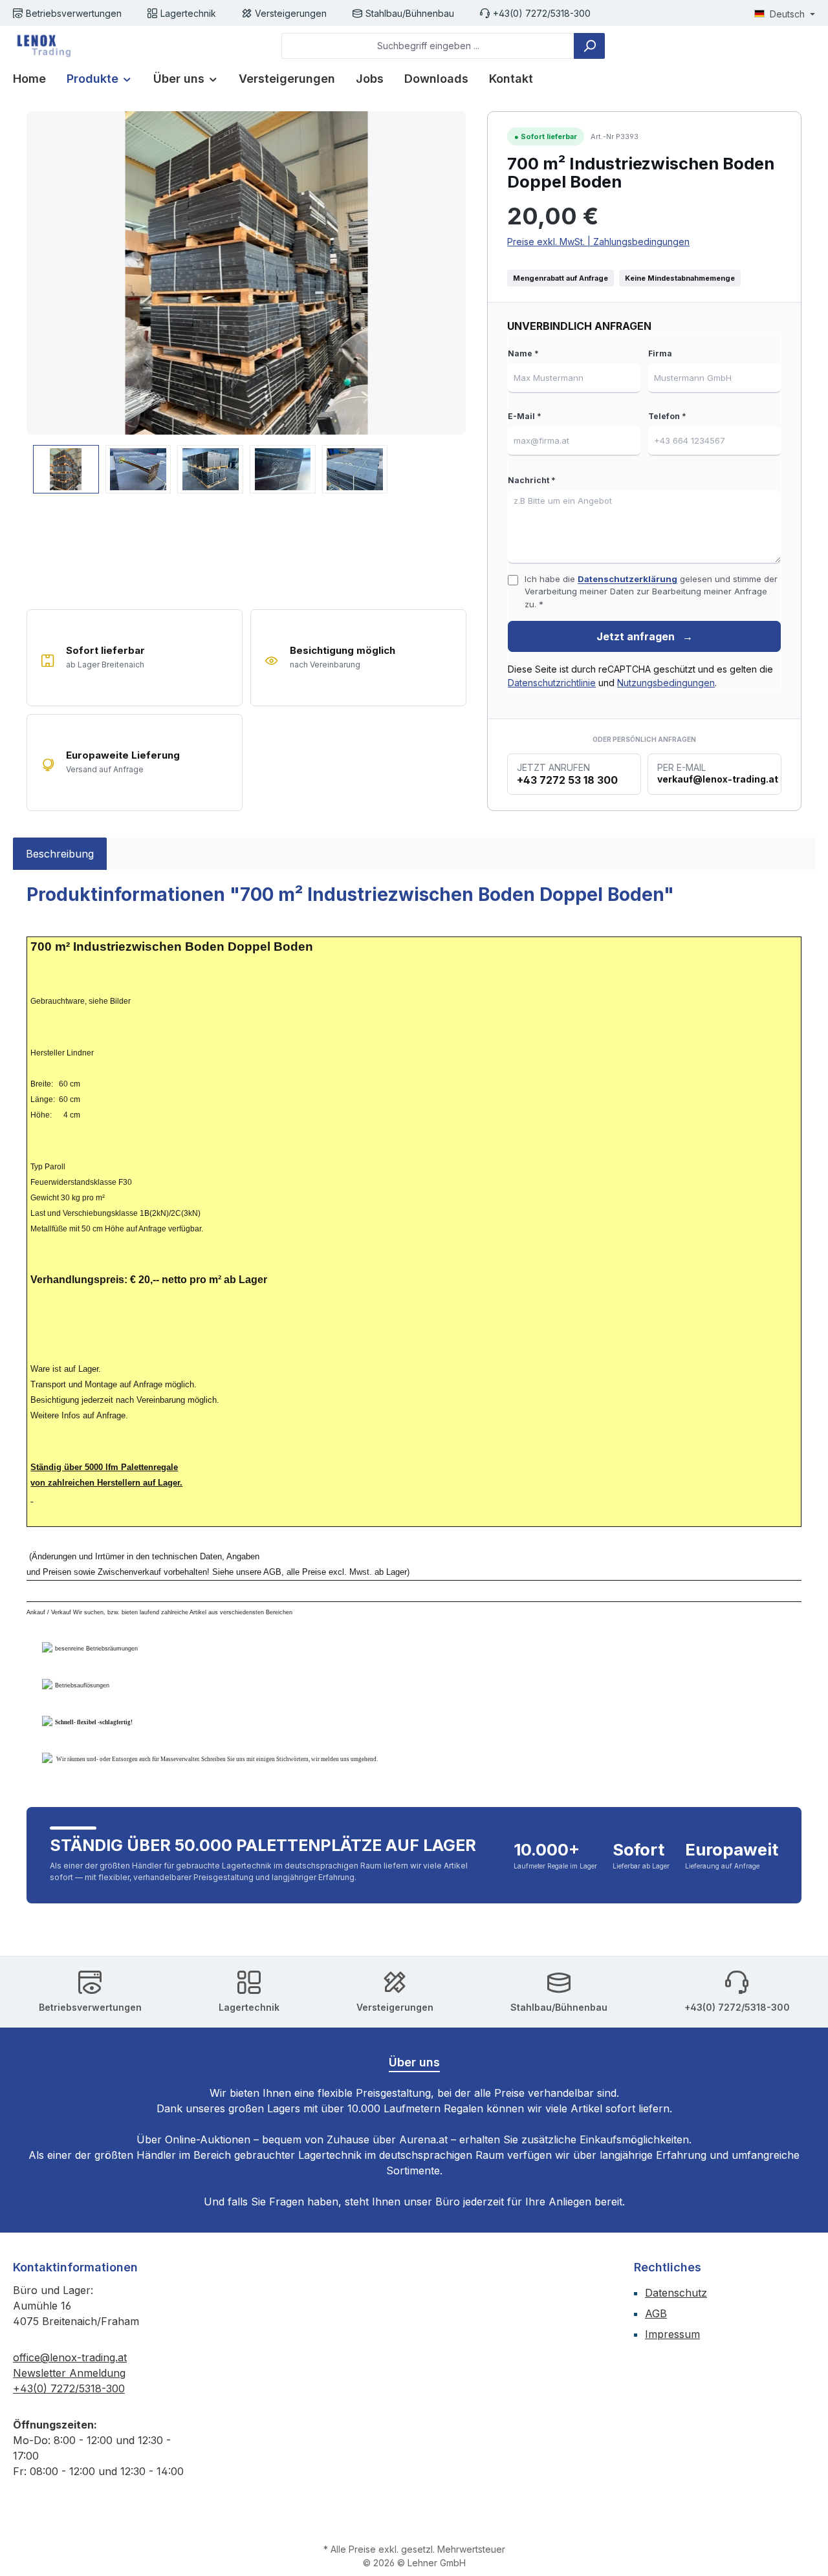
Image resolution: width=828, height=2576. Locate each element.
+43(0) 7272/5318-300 (542, 13)
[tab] (60, 854)
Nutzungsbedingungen (666, 683)
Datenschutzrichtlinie (552, 683)
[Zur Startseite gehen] (42, 46)
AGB (656, 2313)
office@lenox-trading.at (70, 2357)
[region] (246, 302)
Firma (660, 353)
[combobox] (428, 46)
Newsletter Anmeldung (69, 2373)
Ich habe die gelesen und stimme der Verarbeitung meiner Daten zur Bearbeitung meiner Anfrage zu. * (651, 591)
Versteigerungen (291, 13)
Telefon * (667, 416)
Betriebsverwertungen (74, 13)
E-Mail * (525, 416)
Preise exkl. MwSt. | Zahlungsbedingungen (598, 242)
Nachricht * (532, 480)
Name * (523, 353)
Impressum (672, 2334)
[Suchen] (589, 46)
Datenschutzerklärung (627, 579)
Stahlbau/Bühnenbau (410, 13)
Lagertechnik (188, 13)
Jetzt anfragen (645, 636)
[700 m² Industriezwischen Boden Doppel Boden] (246, 273)
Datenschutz (676, 2293)
